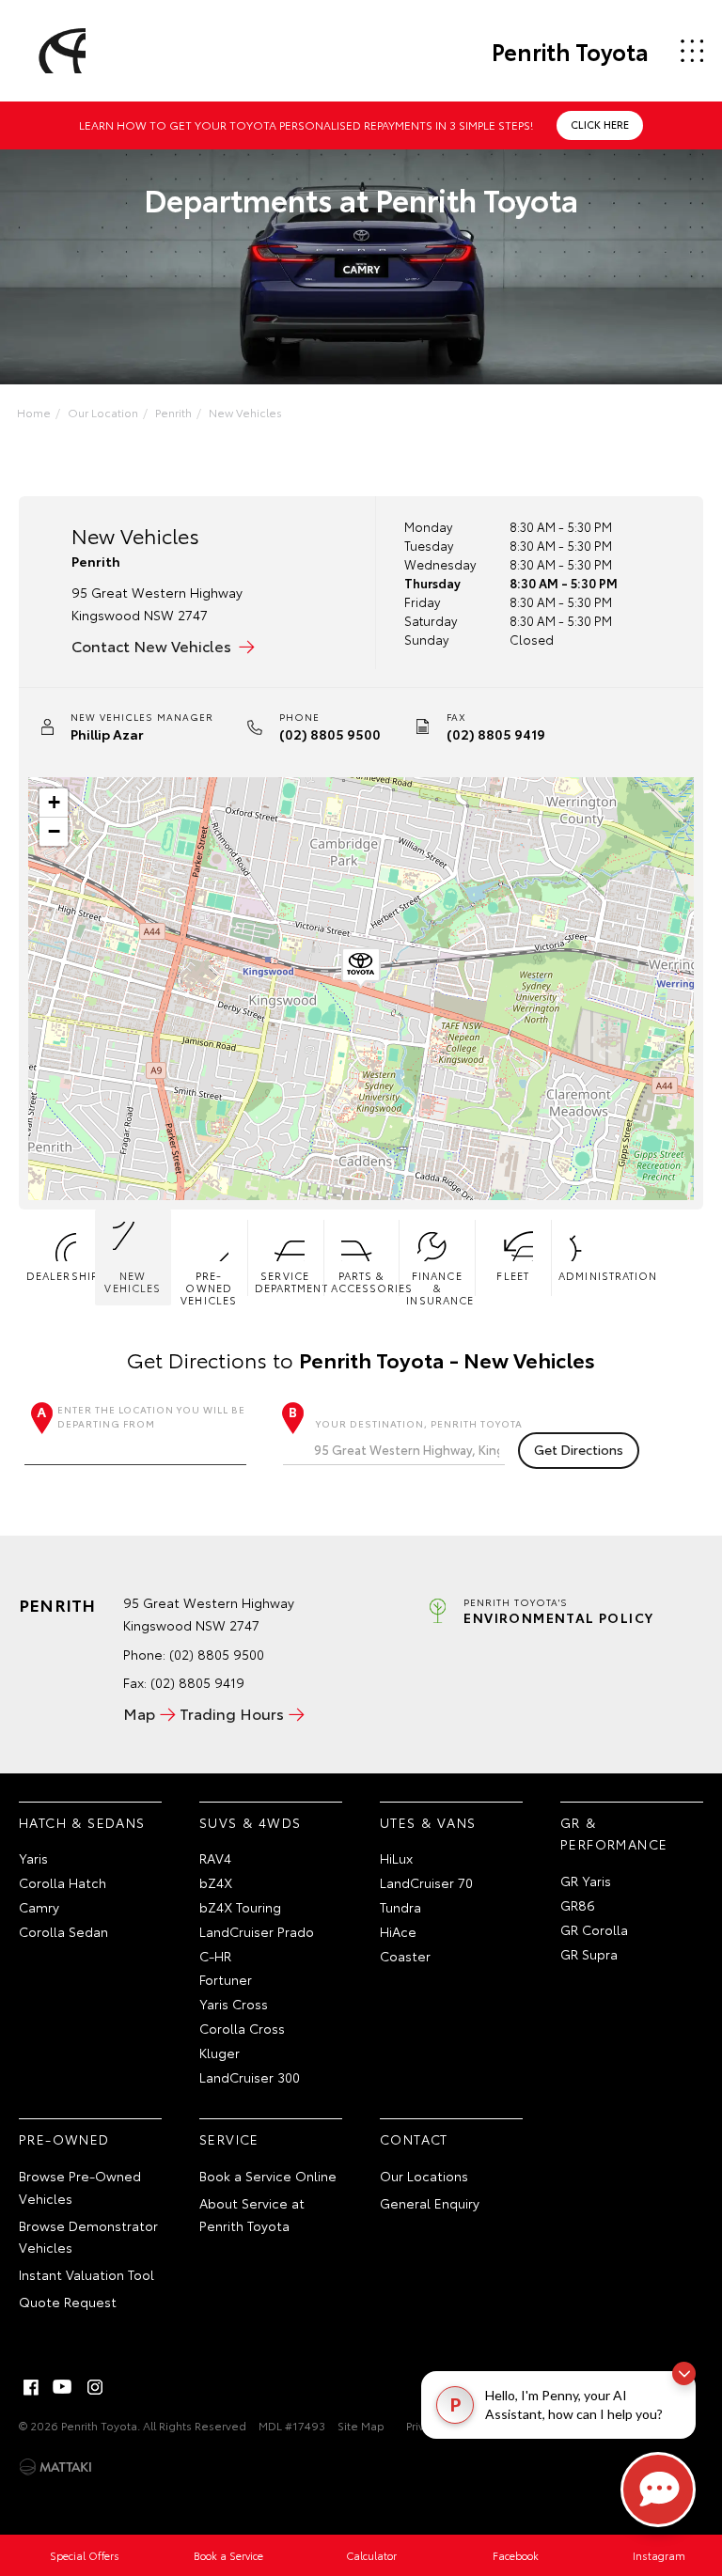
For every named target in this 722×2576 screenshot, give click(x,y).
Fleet (513, 1275)
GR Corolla (594, 1929)
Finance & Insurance (440, 1287)
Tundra (400, 1907)
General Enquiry (430, 2203)
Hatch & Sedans (82, 1822)
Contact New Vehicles (151, 645)
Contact (414, 2139)
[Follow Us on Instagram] (95, 2387)
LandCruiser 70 (426, 1882)
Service (229, 2139)
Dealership (61, 1275)
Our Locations (424, 2176)
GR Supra (589, 1954)
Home (34, 412)
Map (139, 1713)
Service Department (289, 1281)
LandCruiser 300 (250, 2077)
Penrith (173, 412)
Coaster (405, 1956)
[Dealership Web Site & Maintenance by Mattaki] (55, 2467)
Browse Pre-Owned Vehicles (80, 2187)
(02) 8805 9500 (330, 734)
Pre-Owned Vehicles (209, 1287)
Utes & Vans (428, 1822)
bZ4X (216, 1882)
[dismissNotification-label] (684, 2373)
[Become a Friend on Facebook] (31, 2387)
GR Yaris (586, 1881)
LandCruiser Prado (257, 1931)
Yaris (33, 1858)
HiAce (398, 1931)
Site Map (361, 2425)
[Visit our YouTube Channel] (63, 2387)
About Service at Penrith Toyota (252, 2214)
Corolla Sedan (63, 1931)
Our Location (103, 412)
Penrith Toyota (570, 51)
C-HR (215, 1956)
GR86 (578, 1905)
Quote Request (68, 2302)
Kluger (220, 2053)
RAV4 (215, 1858)
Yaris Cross (234, 2004)
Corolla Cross (242, 2028)
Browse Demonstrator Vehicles (88, 2237)
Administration (593, 1275)
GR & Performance (614, 1834)
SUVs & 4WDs (250, 1822)
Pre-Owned (64, 2139)
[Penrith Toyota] (59, 51)
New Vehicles (245, 412)
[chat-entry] (658, 2490)
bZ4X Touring (240, 1907)
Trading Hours (232, 1713)
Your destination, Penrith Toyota (419, 1423)
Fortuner (226, 1979)
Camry (39, 1907)
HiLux (396, 1858)
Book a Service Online (268, 2176)
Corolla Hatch (63, 1882)
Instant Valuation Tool (86, 2274)
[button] (361, 968)
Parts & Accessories (365, 1281)
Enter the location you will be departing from (151, 1416)
